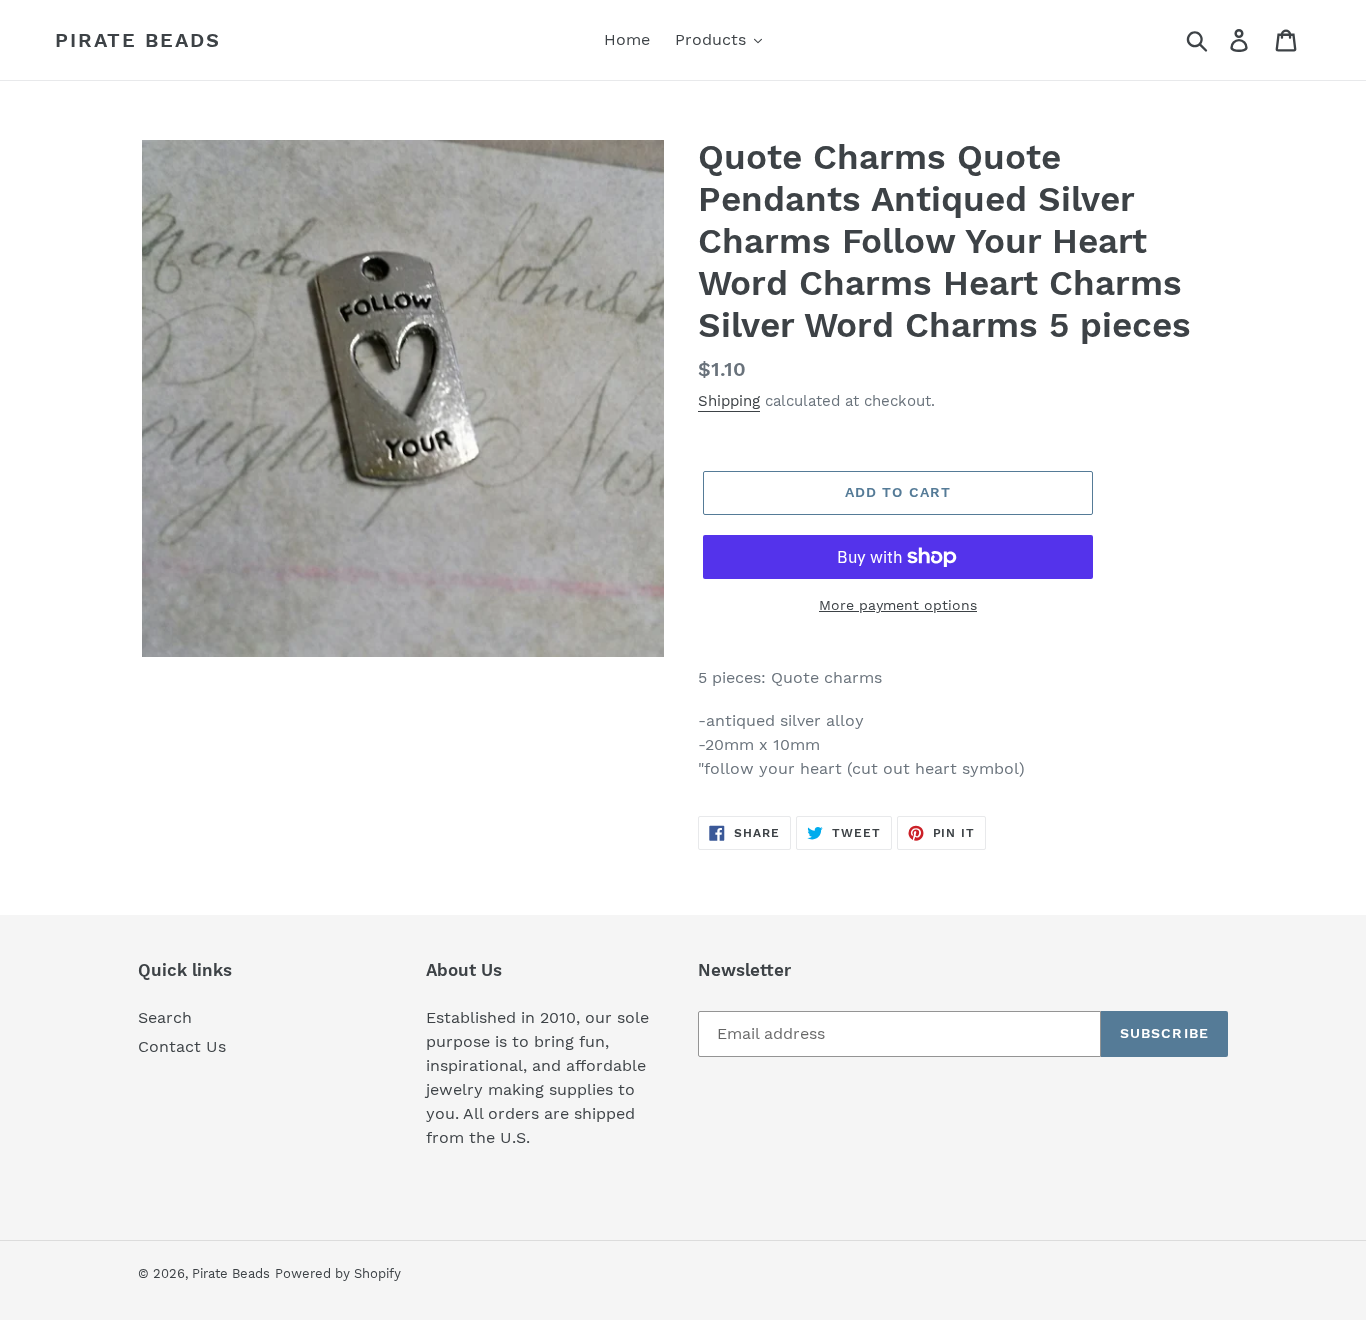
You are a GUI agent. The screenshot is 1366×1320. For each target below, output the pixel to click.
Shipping (729, 401)
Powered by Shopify (338, 1273)
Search (165, 1017)
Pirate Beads (138, 40)
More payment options (898, 605)
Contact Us (182, 1046)
